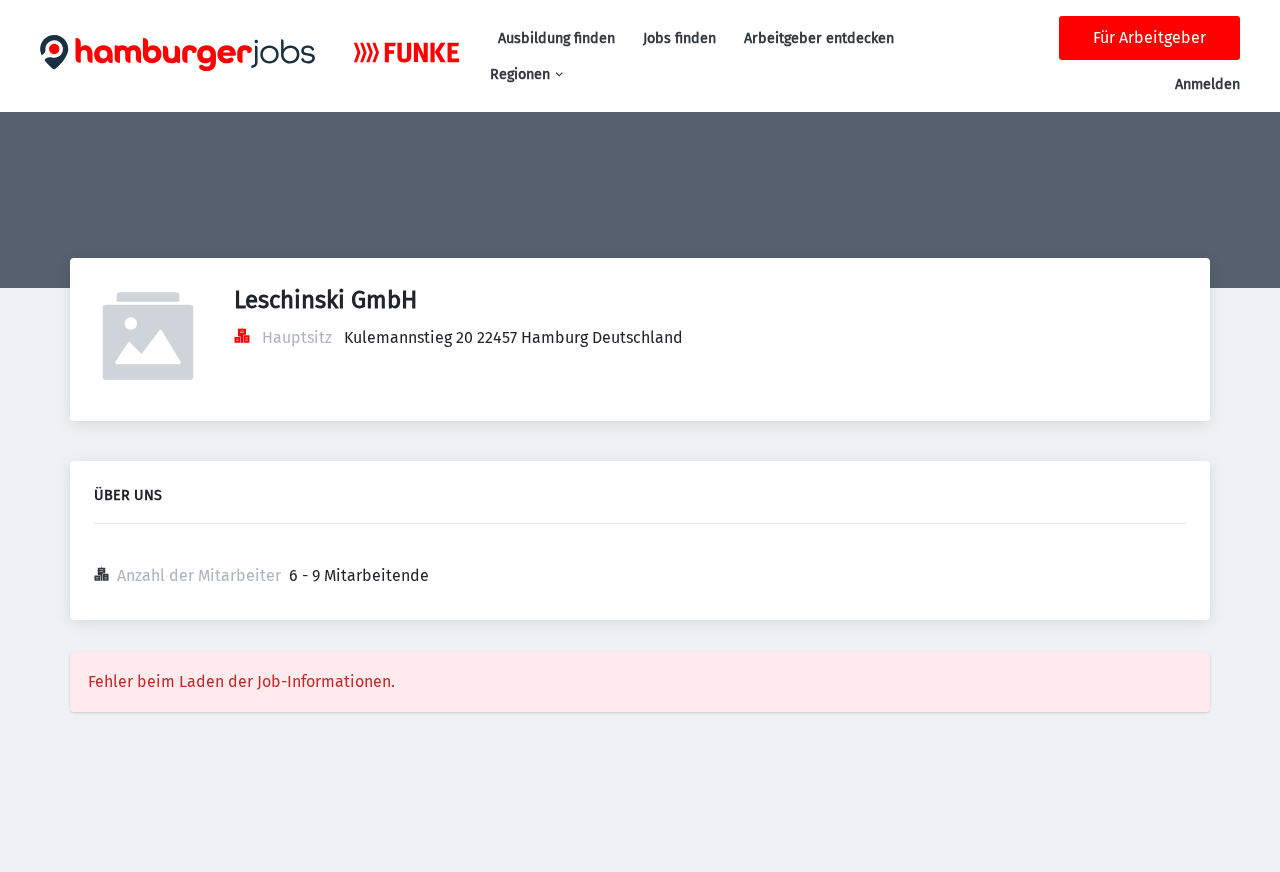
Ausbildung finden (556, 38)
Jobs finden (679, 38)
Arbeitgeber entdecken (819, 38)
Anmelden (1207, 84)
